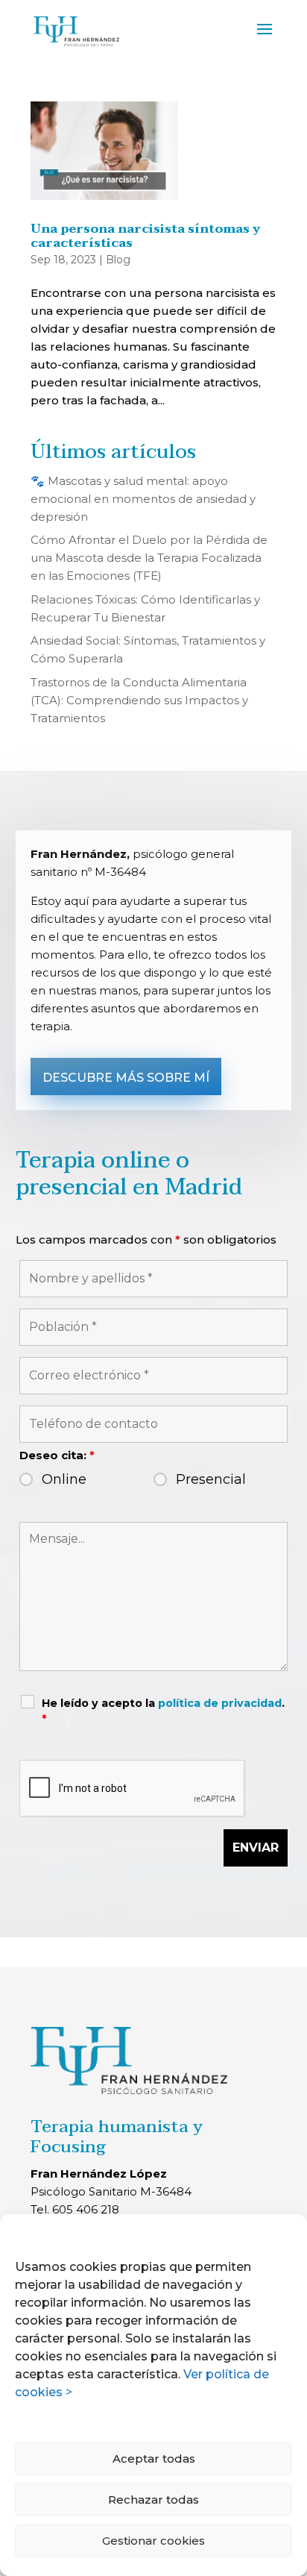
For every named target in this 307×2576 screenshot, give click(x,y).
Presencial (211, 1479)
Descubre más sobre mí (126, 1078)
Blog (118, 260)
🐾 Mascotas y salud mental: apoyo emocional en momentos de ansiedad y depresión (143, 499)
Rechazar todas (153, 2500)
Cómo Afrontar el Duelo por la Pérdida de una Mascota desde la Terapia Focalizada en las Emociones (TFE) (149, 558)
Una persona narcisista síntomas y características (145, 236)
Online (64, 1479)
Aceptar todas (154, 2459)
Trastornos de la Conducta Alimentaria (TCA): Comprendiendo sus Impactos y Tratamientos (139, 700)
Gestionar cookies (153, 2541)
